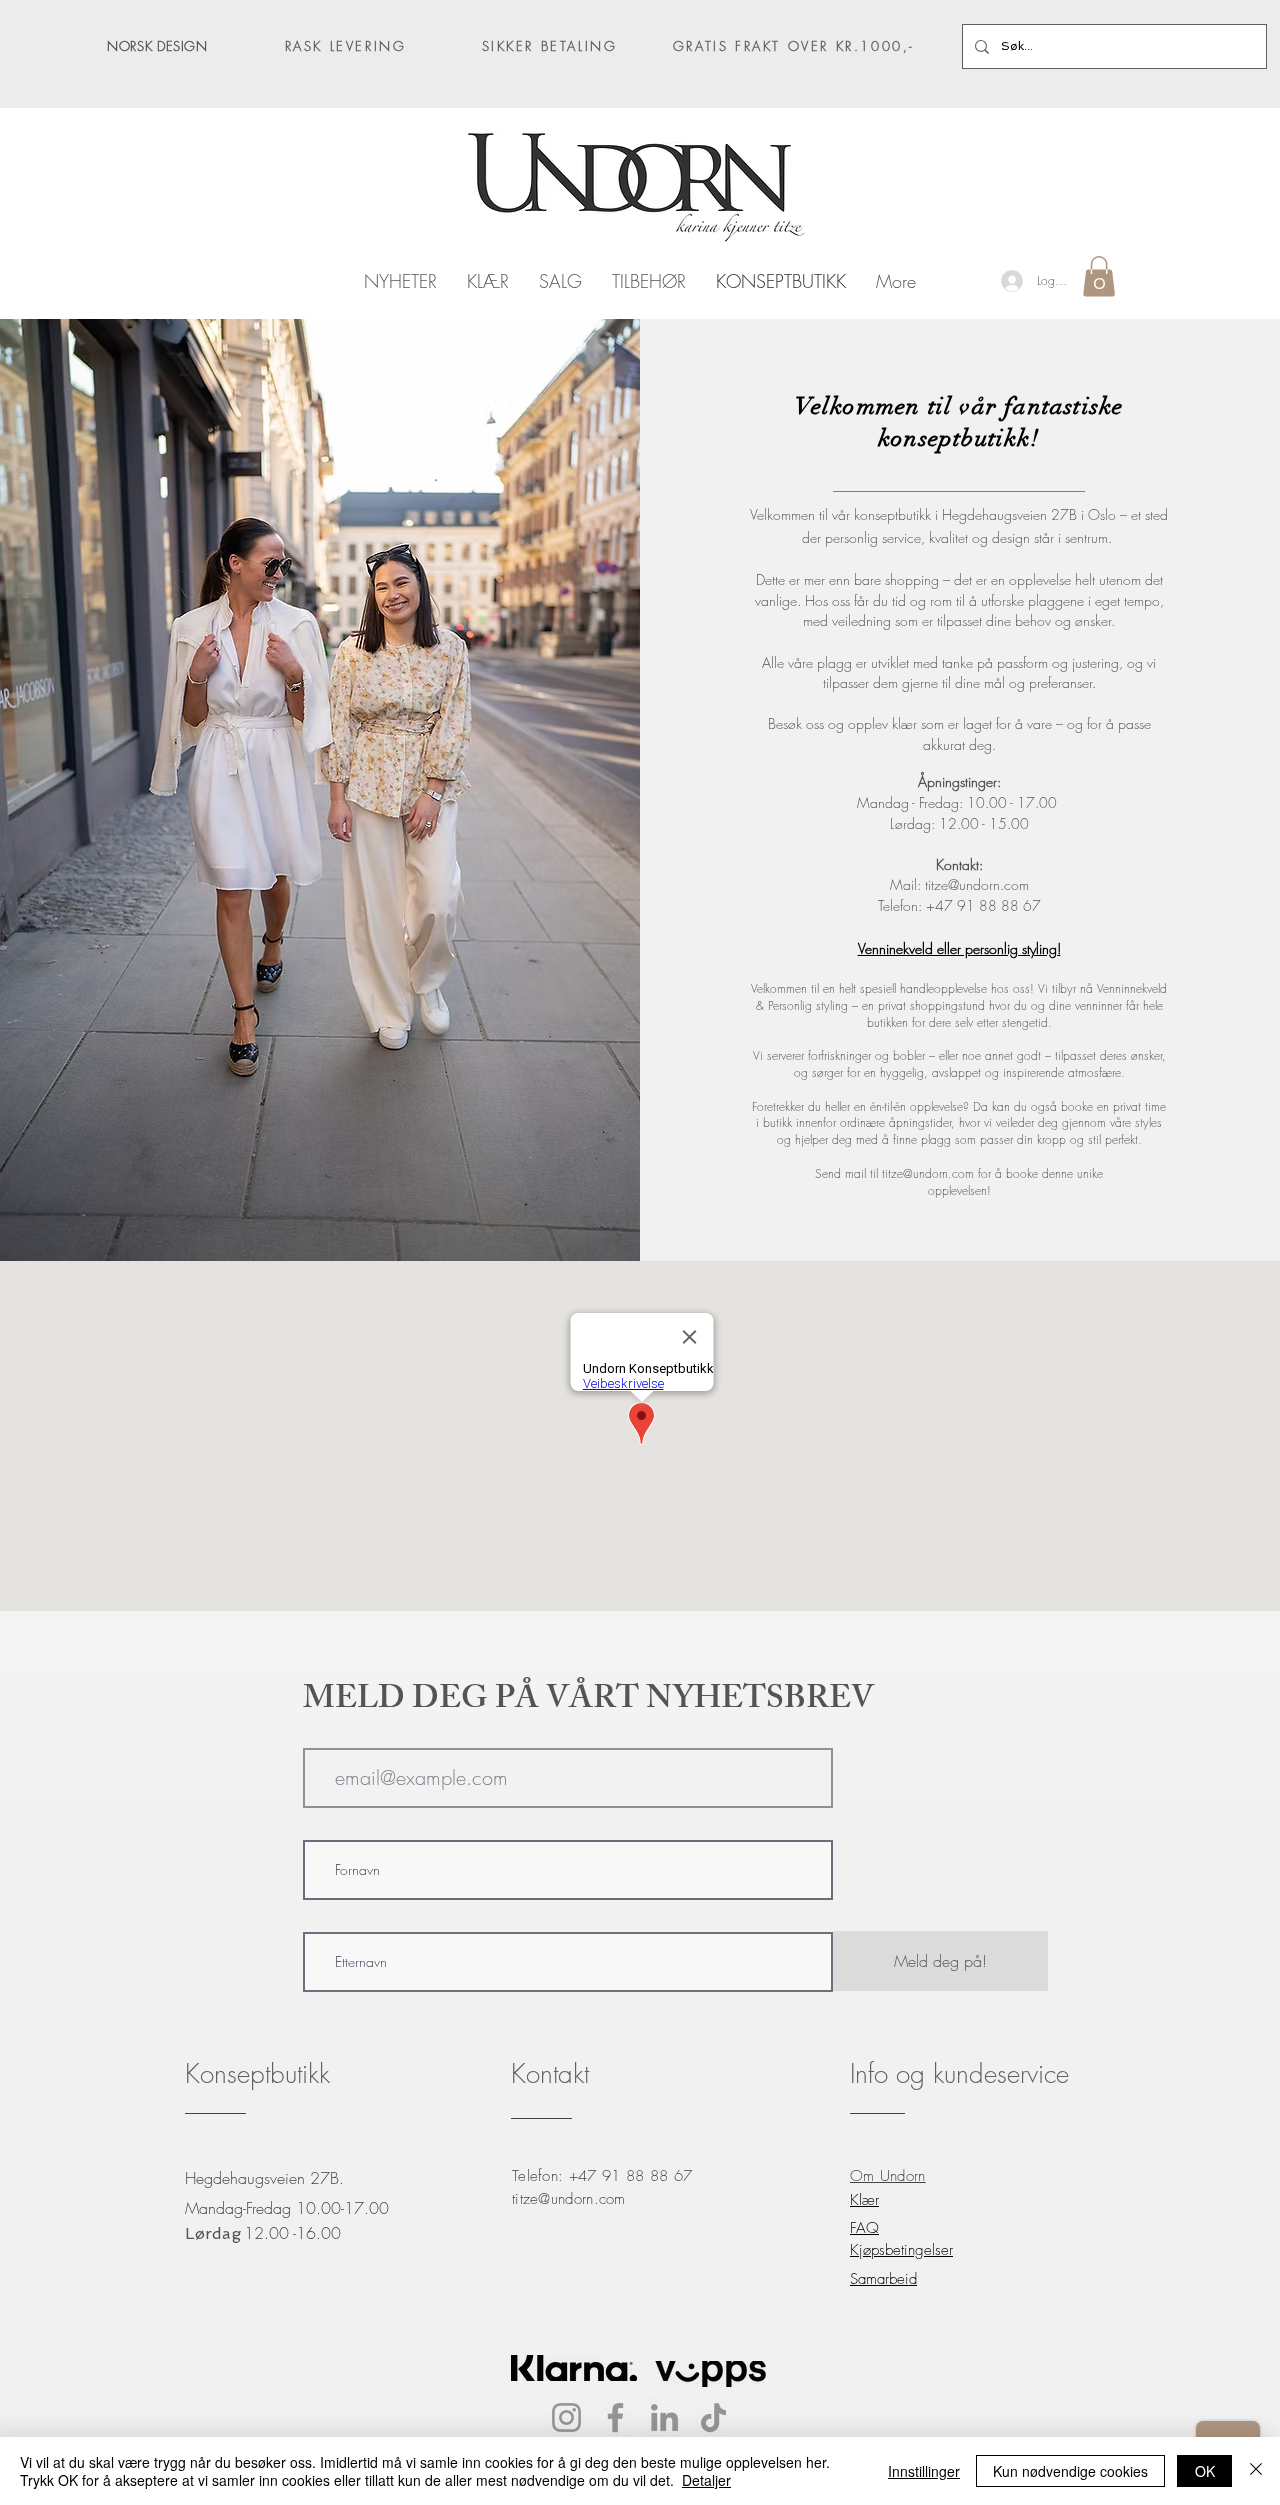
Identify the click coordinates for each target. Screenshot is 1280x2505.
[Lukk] (1256, 2471)
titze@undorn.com (977, 884)
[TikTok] (713, 2417)
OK (1205, 2471)
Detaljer (706, 2480)
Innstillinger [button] (924, 2471)
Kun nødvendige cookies (1070, 2471)
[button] (1099, 276)
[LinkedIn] (664, 2417)
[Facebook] (615, 2417)
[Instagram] (566, 2417)
